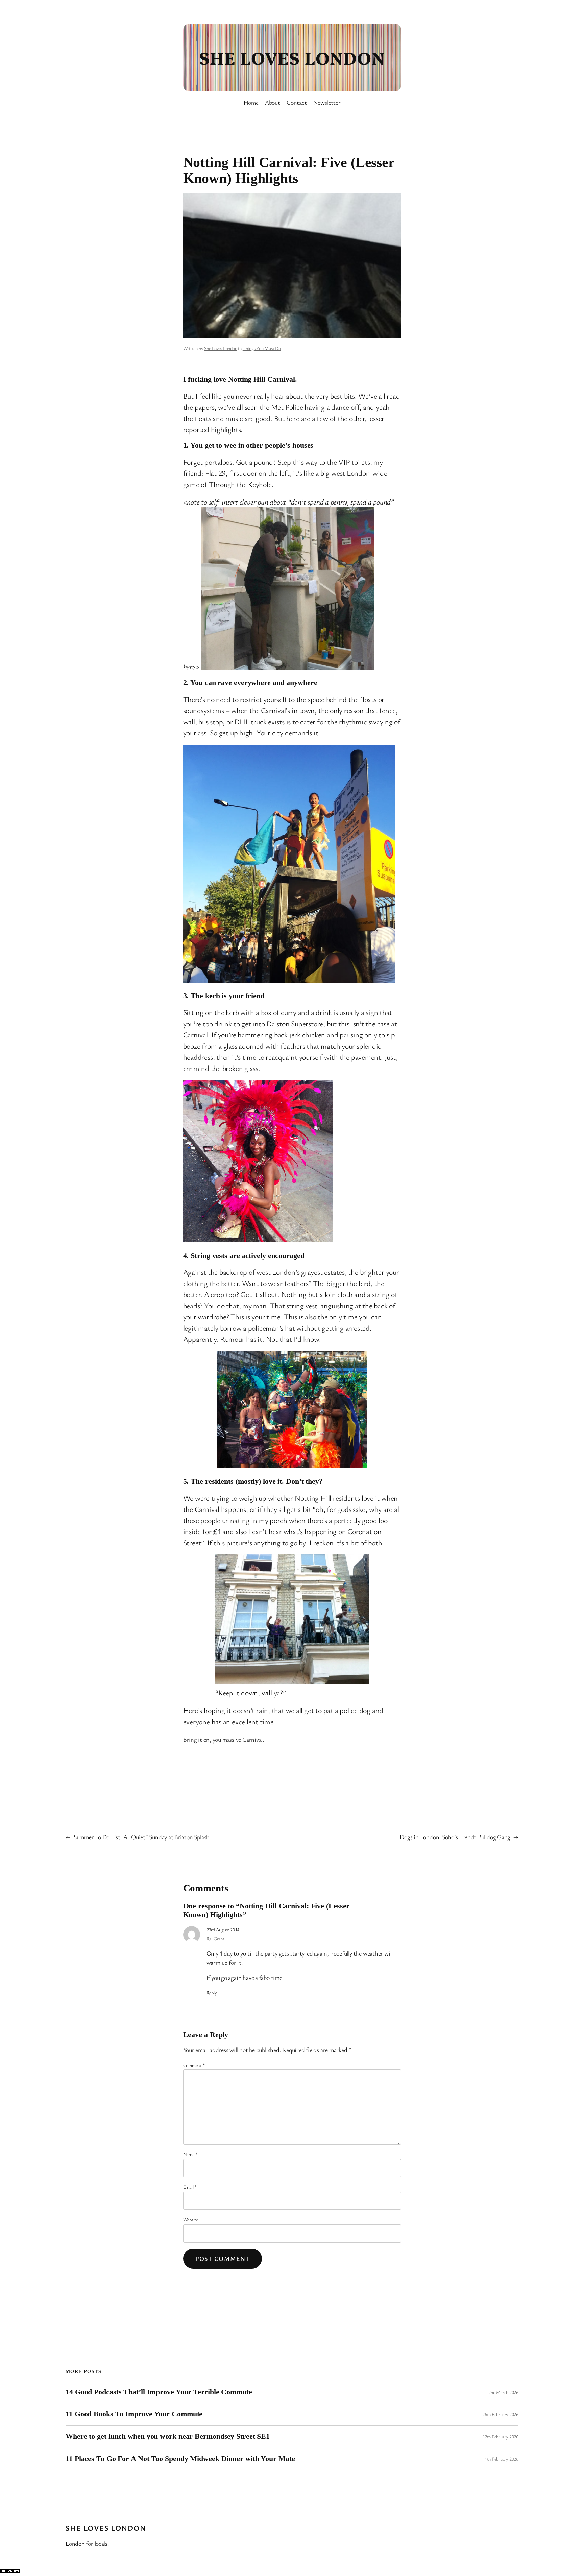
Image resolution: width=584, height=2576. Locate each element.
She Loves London (292, 57)
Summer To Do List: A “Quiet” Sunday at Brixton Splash (142, 1837)
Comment (194, 2065)
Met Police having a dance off (315, 407)
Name (190, 2154)
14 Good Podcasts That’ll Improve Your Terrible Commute (159, 2392)
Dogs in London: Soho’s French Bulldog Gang (455, 1837)
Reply (212, 1993)
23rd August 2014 (223, 1930)
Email (190, 2187)
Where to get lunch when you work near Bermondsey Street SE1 (168, 2436)
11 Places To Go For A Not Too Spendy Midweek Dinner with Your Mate (180, 2459)
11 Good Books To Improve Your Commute (134, 2414)
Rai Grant (215, 1938)
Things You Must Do (262, 348)
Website (191, 2219)
